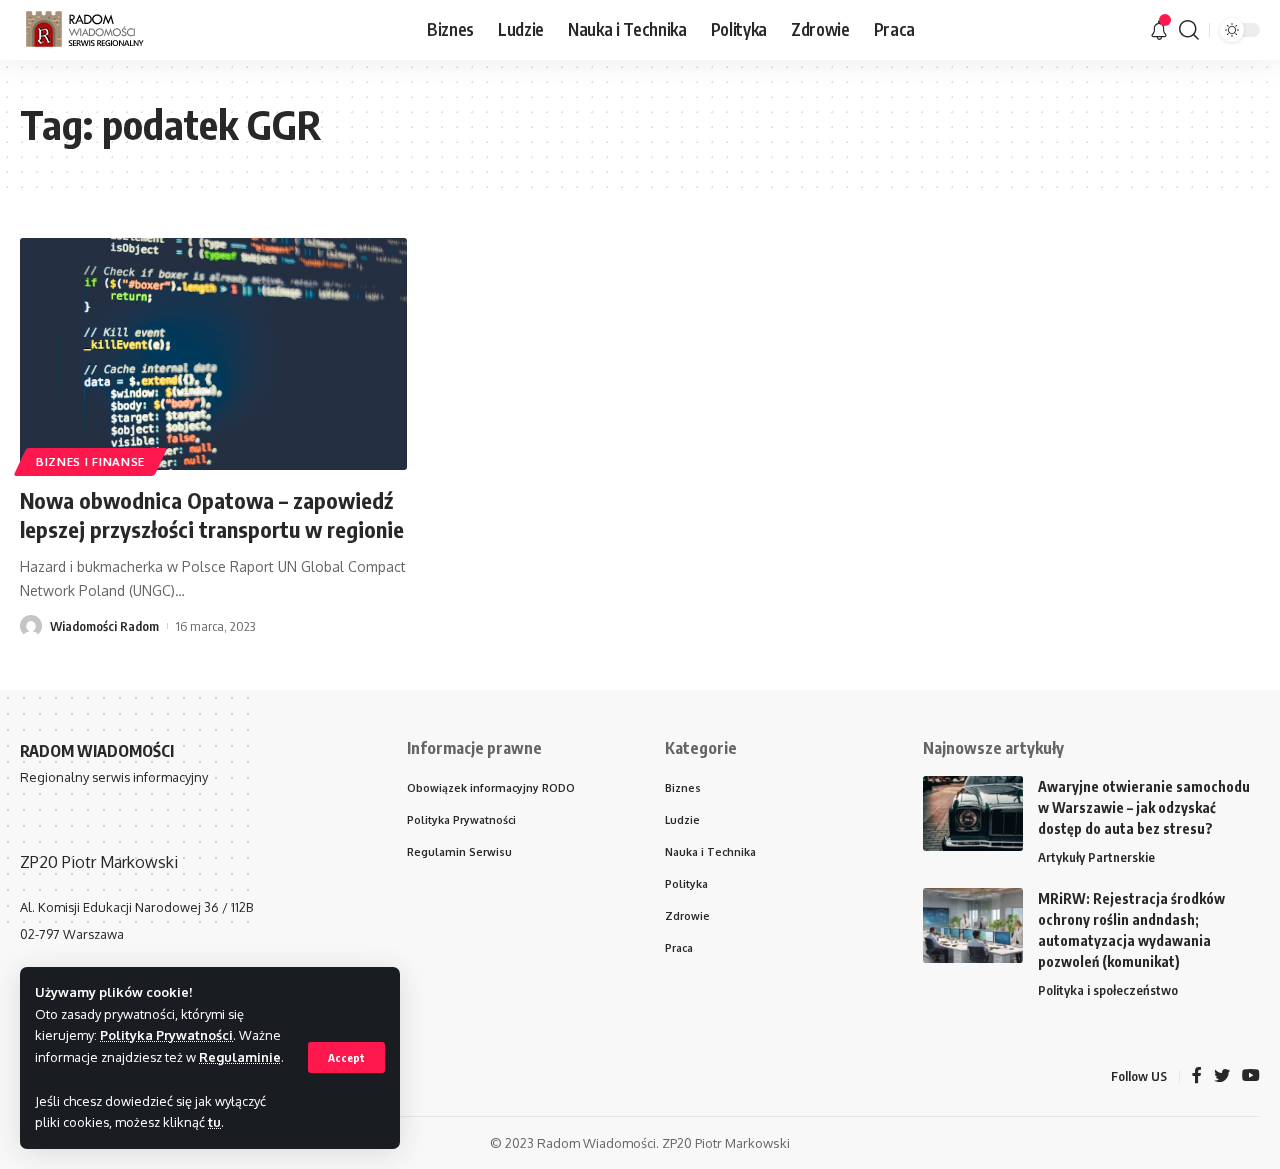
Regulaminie (240, 1057)
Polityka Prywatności (166, 1035)
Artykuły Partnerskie (1096, 857)
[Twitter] (1222, 1076)
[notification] (1159, 30)
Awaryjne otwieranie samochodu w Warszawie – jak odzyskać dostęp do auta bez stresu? (1144, 807)
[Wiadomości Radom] (99, 30)
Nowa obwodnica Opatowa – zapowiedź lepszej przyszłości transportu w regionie (212, 514)
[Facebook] (1197, 1076)
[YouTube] (1251, 1076)
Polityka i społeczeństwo (1108, 990)
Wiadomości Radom (104, 626)
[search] (1189, 30)
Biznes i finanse (90, 461)
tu (214, 1122)
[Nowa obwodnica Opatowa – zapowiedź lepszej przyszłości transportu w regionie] (213, 354)
